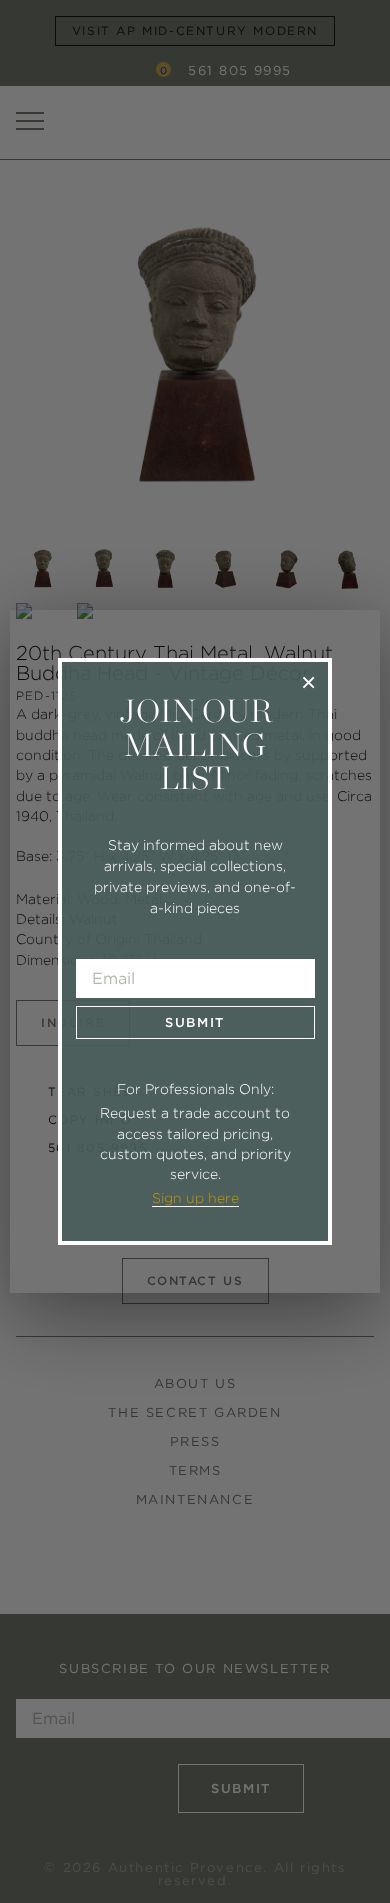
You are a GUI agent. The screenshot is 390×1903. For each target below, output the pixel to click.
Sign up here (195, 1198)
